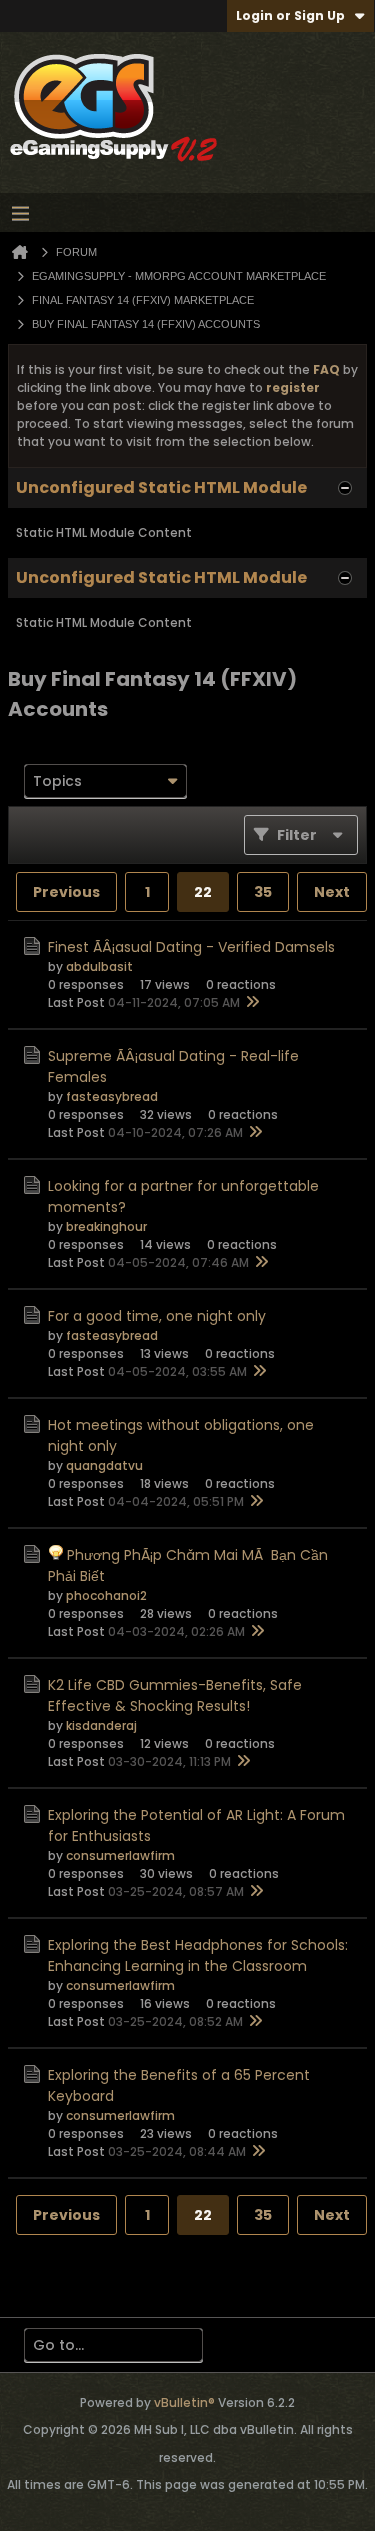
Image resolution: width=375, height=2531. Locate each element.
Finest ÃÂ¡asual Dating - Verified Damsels (191, 947)
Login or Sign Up (290, 15)
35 (263, 892)
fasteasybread (112, 1096)
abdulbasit (99, 966)
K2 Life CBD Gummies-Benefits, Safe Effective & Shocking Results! (175, 1695)
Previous (66, 892)
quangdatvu (104, 1465)
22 (203, 892)
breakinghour (106, 1226)
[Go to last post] (252, 1003)
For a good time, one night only (157, 1316)
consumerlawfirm (120, 1855)
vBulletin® (184, 2402)
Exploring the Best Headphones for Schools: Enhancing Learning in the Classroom (198, 1955)
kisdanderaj (101, 1725)
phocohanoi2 (106, 1595)
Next (332, 892)
